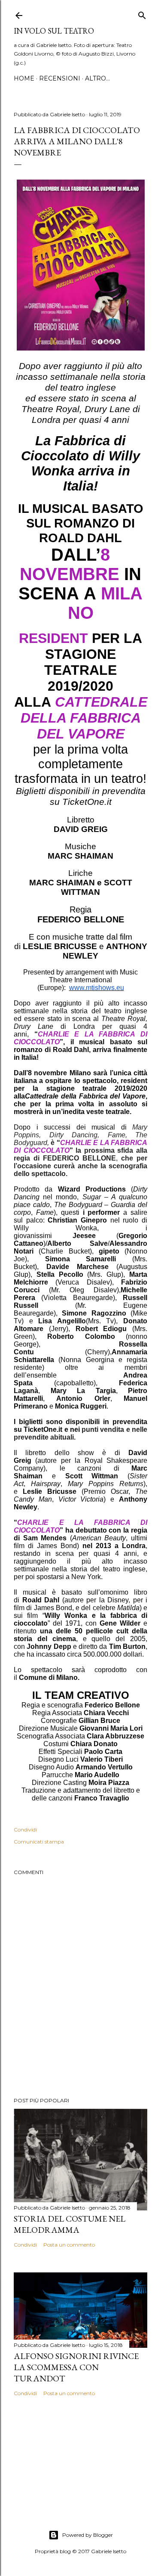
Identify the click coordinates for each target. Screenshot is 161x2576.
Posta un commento (69, 2245)
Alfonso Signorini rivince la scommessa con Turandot (76, 2367)
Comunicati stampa (39, 1842)
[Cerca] (142, 14)
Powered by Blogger (88, 2535)
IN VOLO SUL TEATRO (54, 31)
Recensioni (60, 78)
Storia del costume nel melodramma (70, 2224)
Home (24, 78)
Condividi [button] (25, 1830)
